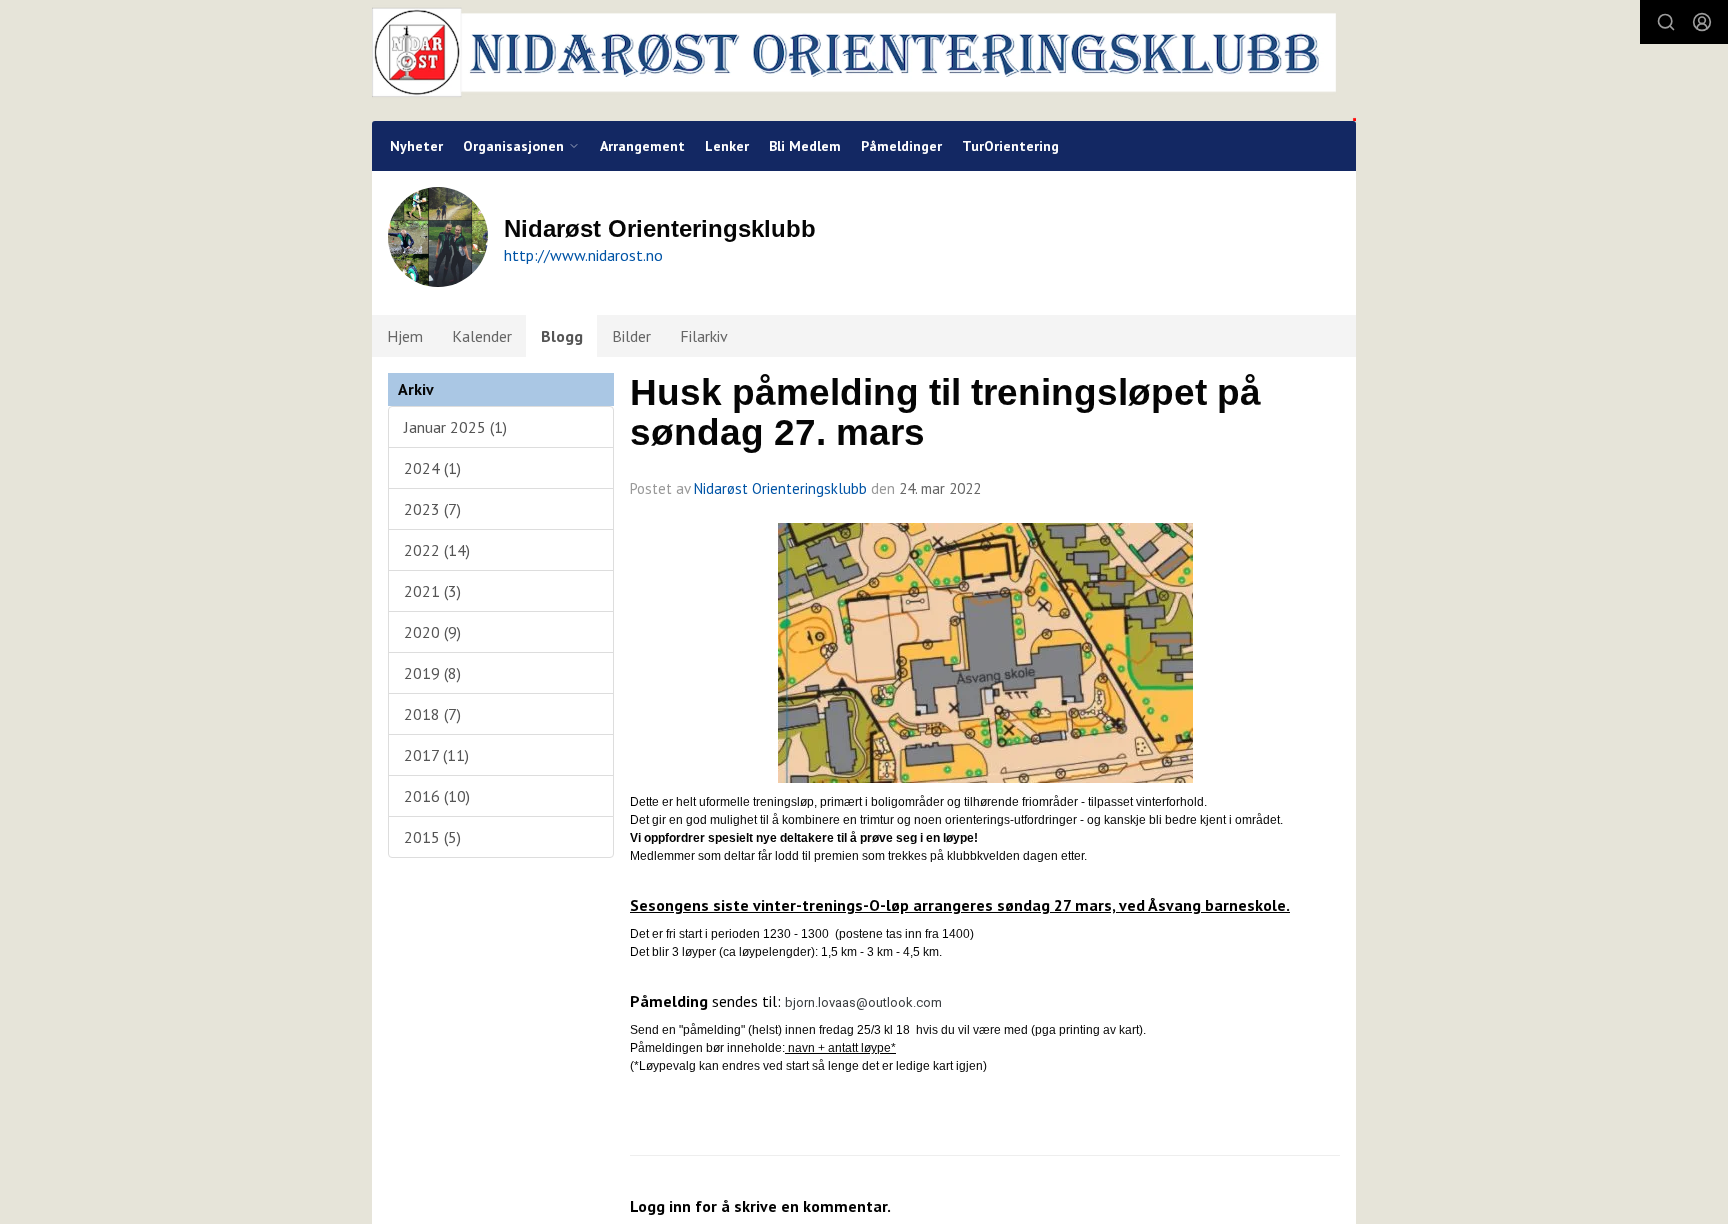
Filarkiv (704, 336)
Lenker (727, 146)
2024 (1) (432, 468)
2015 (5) (432, 837)
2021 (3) (432, 591)
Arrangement (642, 146)
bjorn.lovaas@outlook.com (863, 1002)
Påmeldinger (901, 146)
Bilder (631, 336)
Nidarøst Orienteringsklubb (780, 488)
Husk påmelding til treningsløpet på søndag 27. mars (945, 413)
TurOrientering (1010, 146)
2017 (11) (436, 755)
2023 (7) (432, 509)
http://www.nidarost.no (583, 255)
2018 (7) (432, 714)
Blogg (562, 336)
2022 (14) (437, 550)
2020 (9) (432, 632)
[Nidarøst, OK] (864, 60)
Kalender (482, 336)
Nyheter (416, 146)
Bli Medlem (805, 146)
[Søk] (1666, 22)
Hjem (405, 336)
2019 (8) (432, 673)
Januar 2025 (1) (455, 427)
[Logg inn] (1702, 22)
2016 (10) (437, 796)
